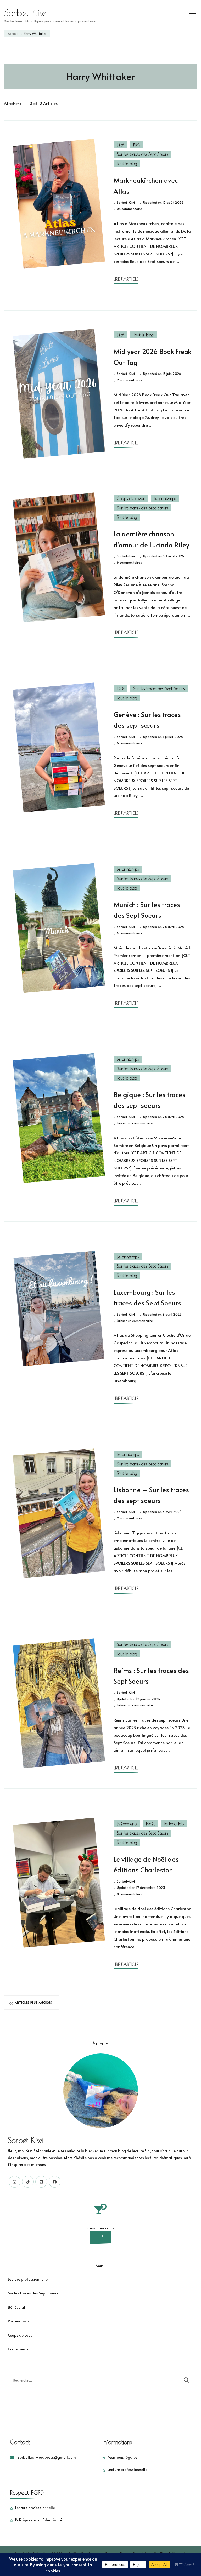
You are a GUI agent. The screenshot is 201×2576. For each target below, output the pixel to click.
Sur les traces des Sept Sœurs (142, 154)
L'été (120, 145)
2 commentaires (129, 380)
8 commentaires (129, 1894)
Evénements (127, 1824)
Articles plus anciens (33, 2002)
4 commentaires (129, 933)
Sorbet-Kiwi (126, 202)
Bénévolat (17, 2307)
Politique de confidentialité (39, 2520)
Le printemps (165, 498)
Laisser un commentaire (135, 1123)
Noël (150, 1824)
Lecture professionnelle (28, 2279)
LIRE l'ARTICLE (126, 279)
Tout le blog (127, 164)
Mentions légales (122, 2457)
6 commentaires (129, 563)
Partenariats (174, 1824)
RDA (137, 145)
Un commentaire (129, 209)
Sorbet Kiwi (26, 13)
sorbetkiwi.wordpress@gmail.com (47, 2457)
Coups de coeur (131, 498)
